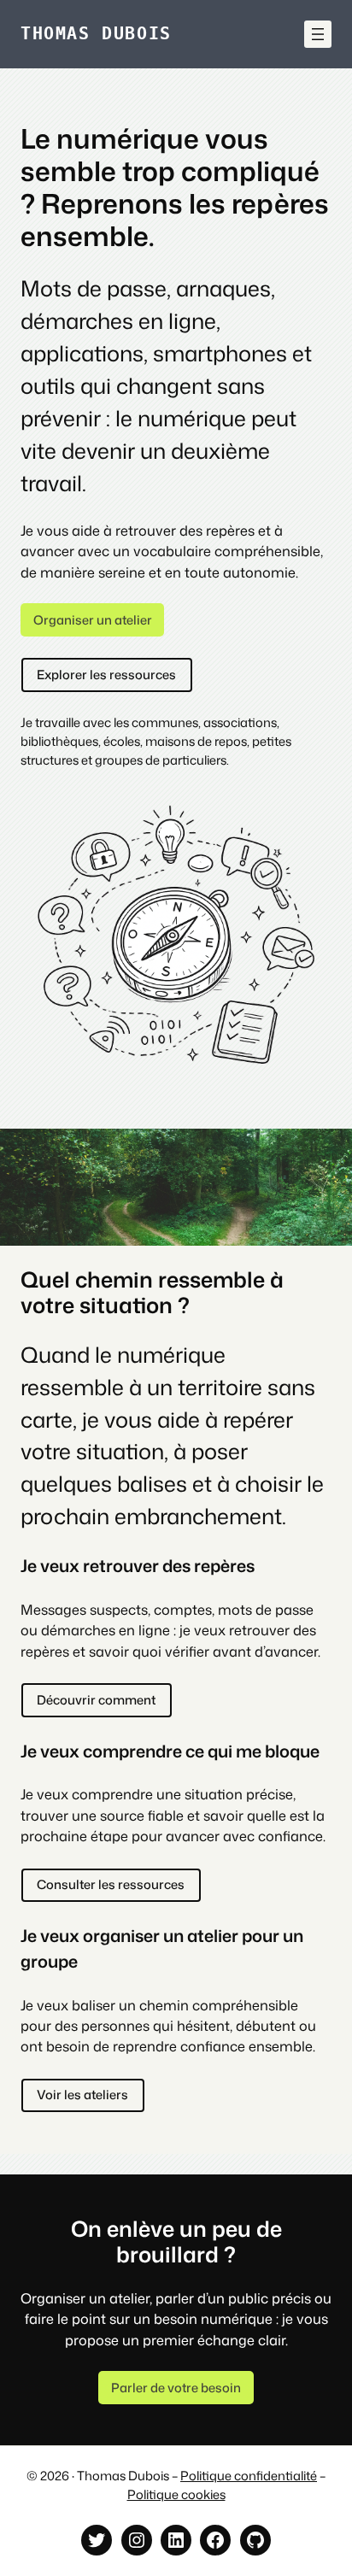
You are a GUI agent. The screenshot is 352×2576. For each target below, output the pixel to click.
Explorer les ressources (106, 675)
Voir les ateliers (82, 2095)
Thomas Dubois (96, 34)
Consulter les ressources (111, 1884)
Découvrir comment (96, 1700)
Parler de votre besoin (176, 2388)
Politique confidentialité (249, 2476)
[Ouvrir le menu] (318, 34)
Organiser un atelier (93, 620)
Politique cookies (176, 2494)
